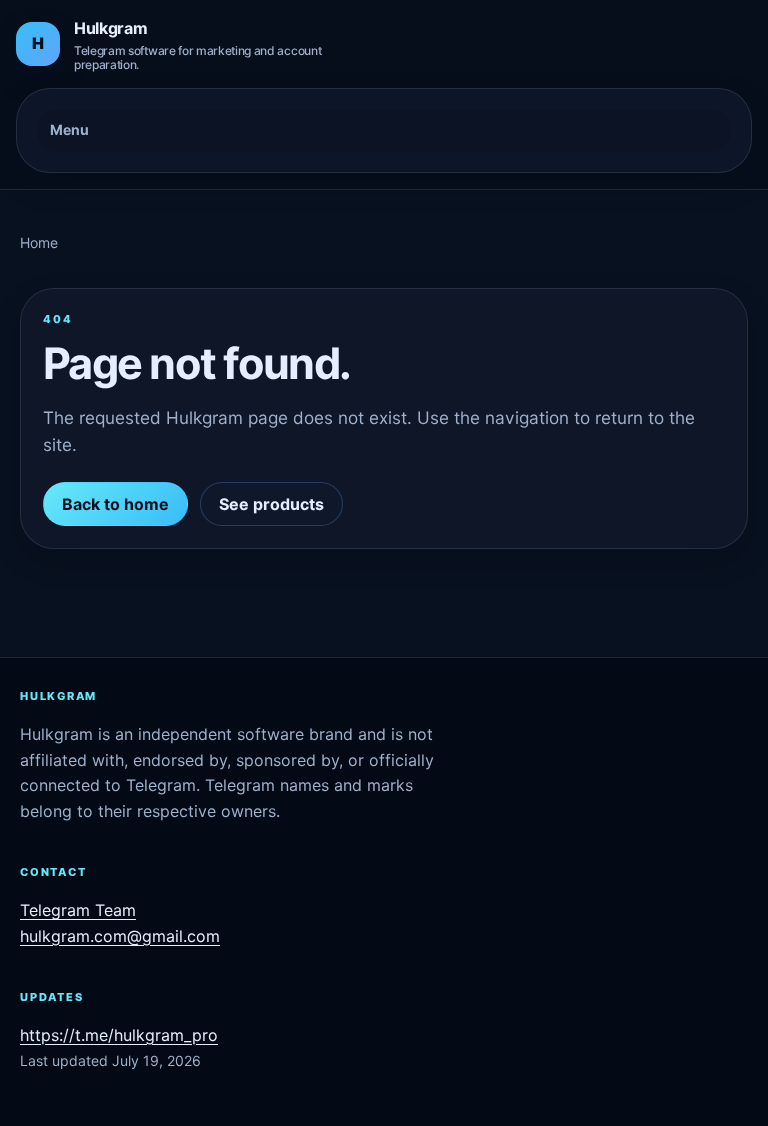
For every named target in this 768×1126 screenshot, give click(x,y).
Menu (69, 129)
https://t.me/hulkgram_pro (119, 1035)
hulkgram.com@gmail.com (120, 936)
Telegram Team (78, 910)
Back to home (115, 504)
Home (39, 242)
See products (271, 504)
